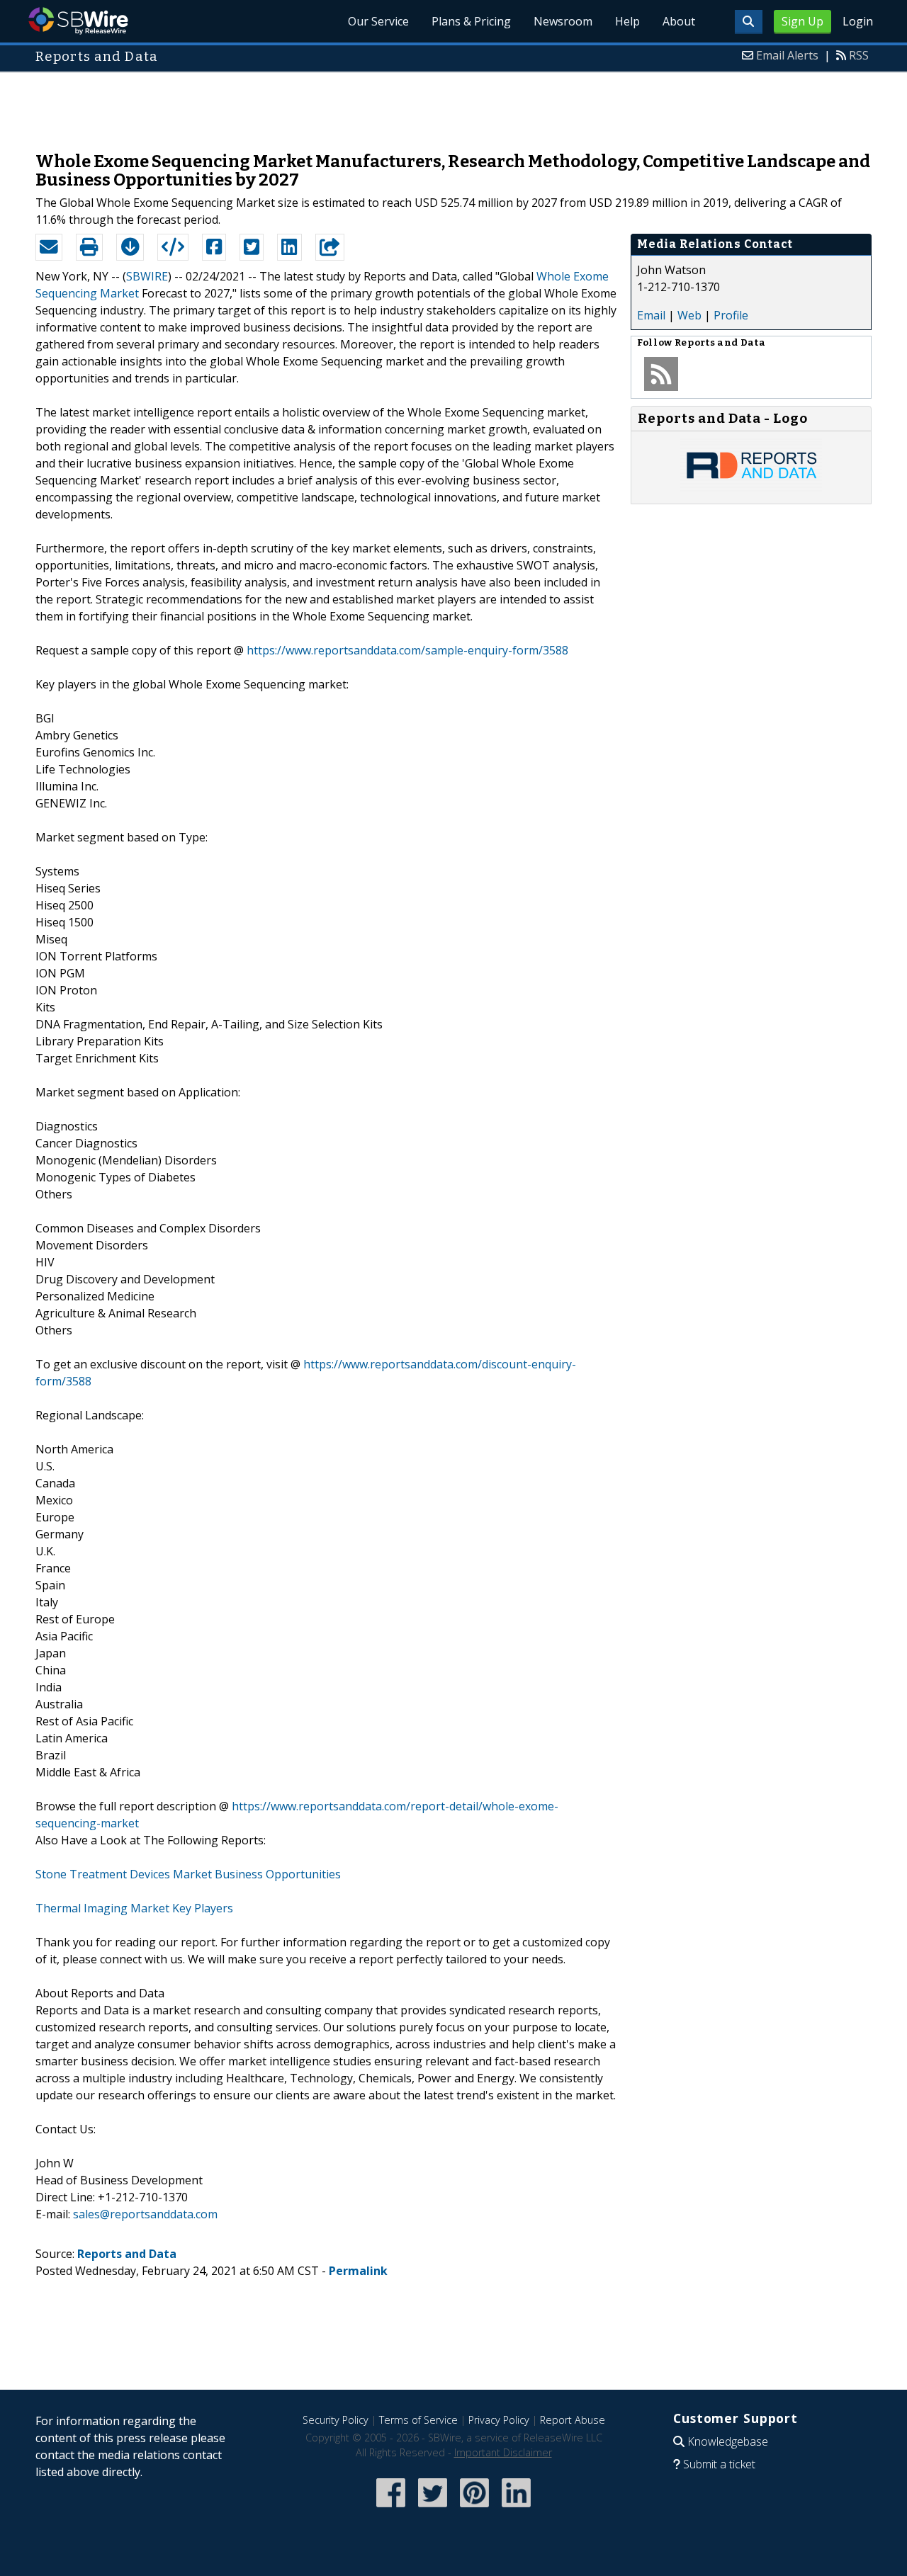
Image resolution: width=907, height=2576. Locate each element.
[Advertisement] (453, 105)
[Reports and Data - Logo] (751, 489)
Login (858, 21)
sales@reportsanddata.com (145, 2214)
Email (651, 315)
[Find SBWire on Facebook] (391, 2508)
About (679, 21)
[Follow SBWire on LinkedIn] (516, 2508)
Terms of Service (418, 2420)
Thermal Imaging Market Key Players (134, 1908)
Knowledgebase (728, 2441)
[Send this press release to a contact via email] (49, 247)
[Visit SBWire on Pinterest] (474, 2508)
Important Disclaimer (503, 2452)
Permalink (358, 2271)
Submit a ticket (719, 2464)
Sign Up (802, 21)
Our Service (378, 21)
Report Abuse (573, 2420)
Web (689, 315)
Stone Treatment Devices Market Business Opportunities (188, 1874)
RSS (859, 55)
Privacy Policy (499, 2420)
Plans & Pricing (471, 21)
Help (627, 21)
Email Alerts (787, 55)
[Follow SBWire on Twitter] (433, 2508)
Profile (731, 315)
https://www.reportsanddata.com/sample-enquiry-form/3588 (407, 650)
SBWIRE (147, 276)
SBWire (78, 21)
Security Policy (336, 2420)
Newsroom (563, 21)
